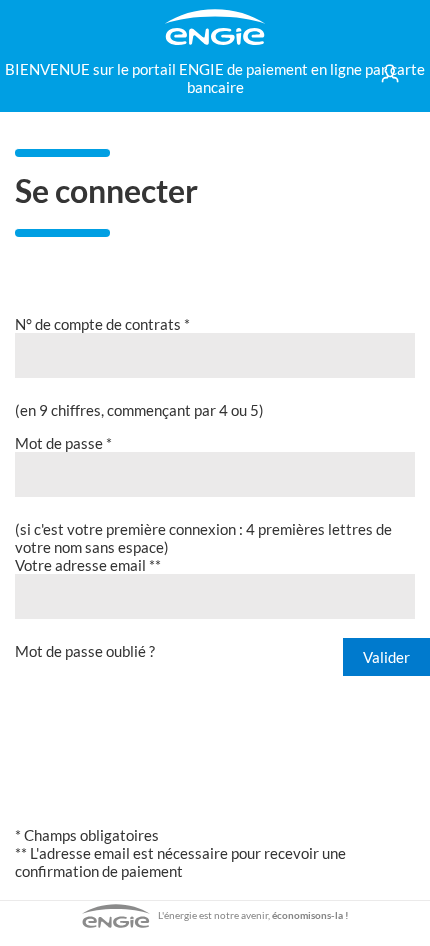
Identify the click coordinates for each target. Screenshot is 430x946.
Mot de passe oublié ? (85, 651)
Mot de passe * (63, 443)
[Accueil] (215, 27)
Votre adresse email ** (88, 565)
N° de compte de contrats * (102, 324)
